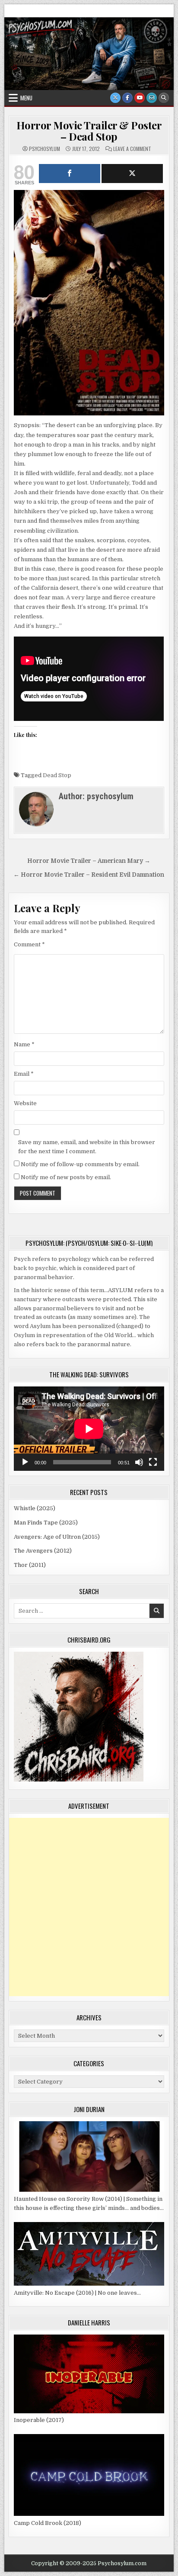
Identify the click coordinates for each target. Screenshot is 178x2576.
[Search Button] (164, 98)
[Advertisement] (89, 1907)
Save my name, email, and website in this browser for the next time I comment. (87, 1147)
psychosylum (44, 149)
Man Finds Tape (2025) (46, 1523)
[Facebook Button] (127, 98)
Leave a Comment (132, 149)
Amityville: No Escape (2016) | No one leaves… (77, 2293)
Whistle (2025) (35, 1508)
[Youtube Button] (140, 98)
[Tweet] (132, 174)
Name (24, 1044)
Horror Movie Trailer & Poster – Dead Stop (89, 131)
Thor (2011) (30, 1565)
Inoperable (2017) (39, 2420)
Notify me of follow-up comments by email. (80, 1164)
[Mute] (139, 1462)
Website (25, 1103)
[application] (89, 1429)
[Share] (70, 174)
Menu (26, 98)
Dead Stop (57, 775)
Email (24, 1074)
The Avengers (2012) (43, 1551)
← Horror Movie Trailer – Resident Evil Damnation (89, 875)
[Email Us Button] (152, 98)
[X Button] (115, 98)
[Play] (25, 1462)
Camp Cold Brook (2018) (48, 2523)
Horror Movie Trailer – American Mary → (89, 861)
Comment (29, 944)
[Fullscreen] (153, 1462)
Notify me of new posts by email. (66, 1177)
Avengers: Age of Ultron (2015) (57, 1537)
